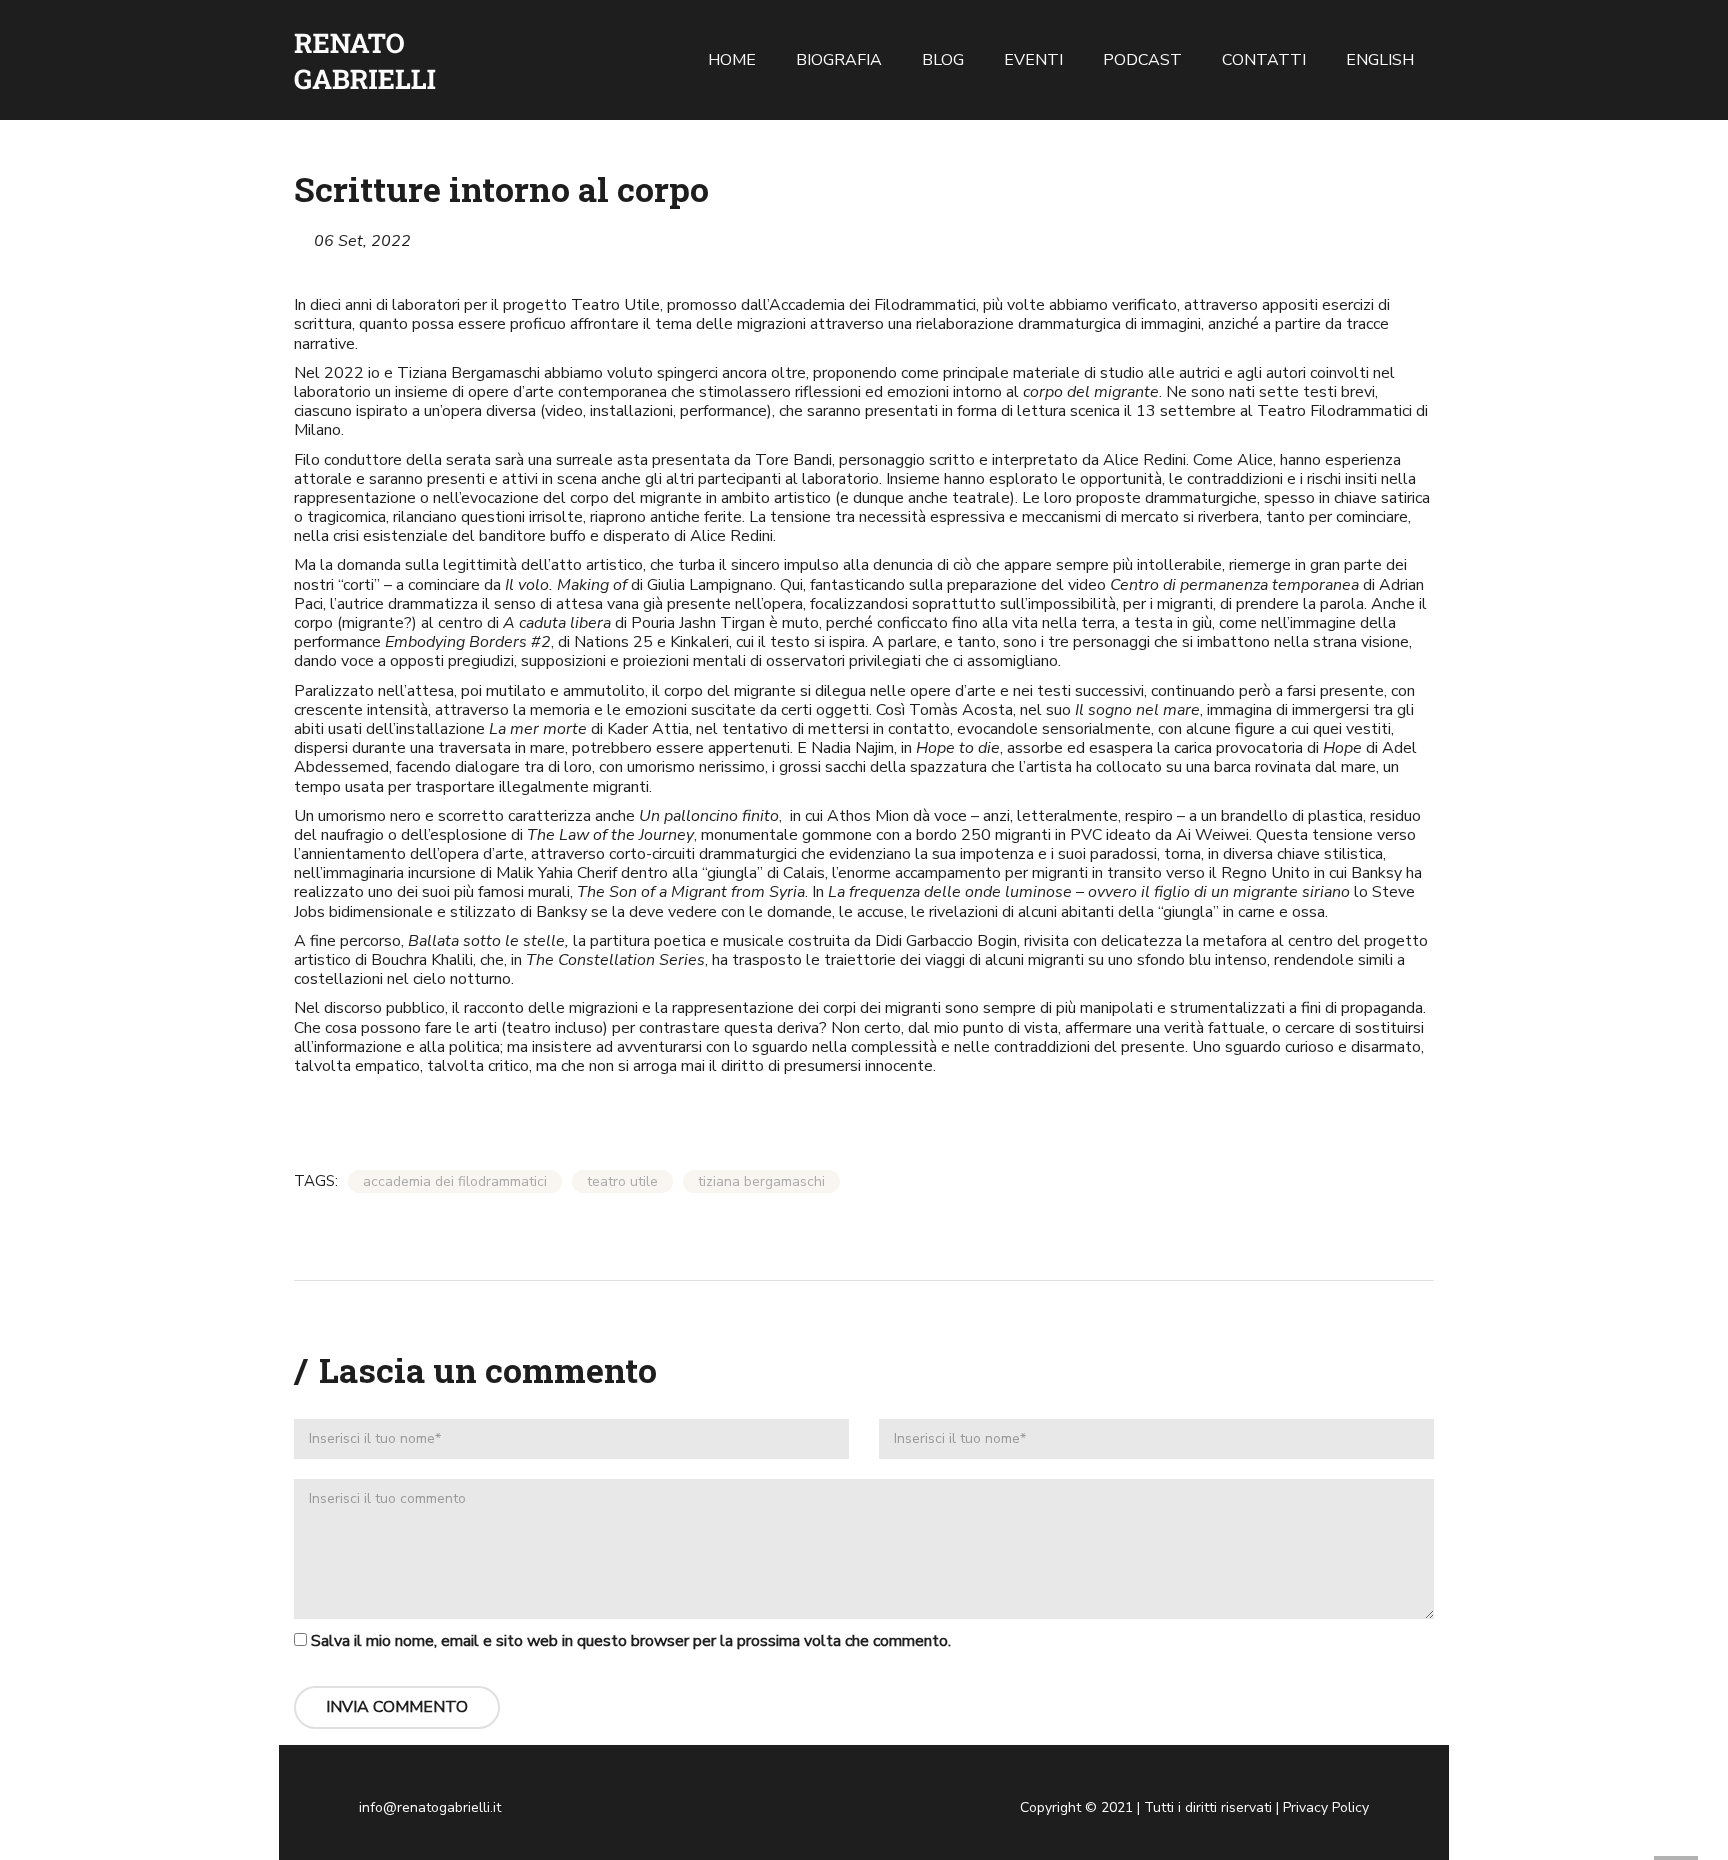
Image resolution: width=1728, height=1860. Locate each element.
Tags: (316, 1181)
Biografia (839, 60)
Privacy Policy (1326, 1807)
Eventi (1033, 60)
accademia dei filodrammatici (455, 1181)
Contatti (1264, 60)
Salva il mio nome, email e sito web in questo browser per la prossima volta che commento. (631, 1641)
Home (732, 60)
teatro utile (622, 1181)
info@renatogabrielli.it (430, 1807)
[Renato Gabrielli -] (365, 60)
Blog (943, 60)
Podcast (1142, 60)
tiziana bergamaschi (761, 1181)
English (1380, 60)
